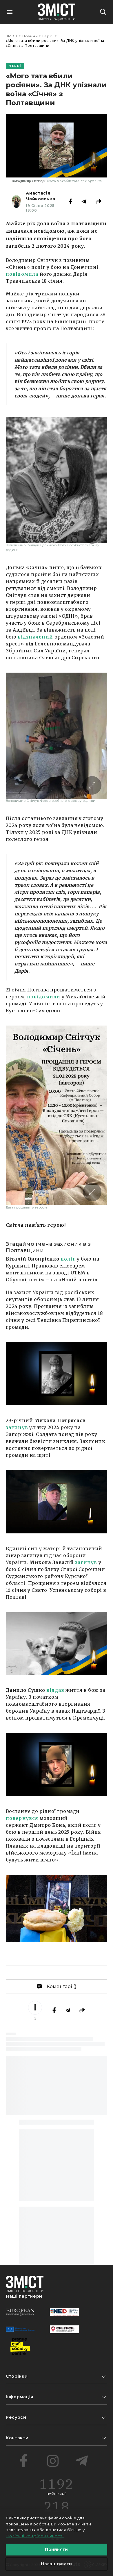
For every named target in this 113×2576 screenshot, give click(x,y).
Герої (48, 36)
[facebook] (24, 2461)
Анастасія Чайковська (40, 196)
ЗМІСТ (12, 36)
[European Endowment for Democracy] (20, 2312)
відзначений (35, 637)
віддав (55, 1690)
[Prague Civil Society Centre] (20, 2346)
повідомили (44, 997)
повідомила (22, 274)
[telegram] (82, 2461)
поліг (68, 1259)
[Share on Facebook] (70, 201)
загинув (17, 1427)
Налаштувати (56, 2564)
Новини (30, 36)
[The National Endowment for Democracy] (64, 2312)
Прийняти (56, 2549)
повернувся (22, 1818)
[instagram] (53, 2461)
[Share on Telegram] (84, 201)
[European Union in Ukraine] (20, 2329)
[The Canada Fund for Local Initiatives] (64, 2329)
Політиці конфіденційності (35, 2536)
